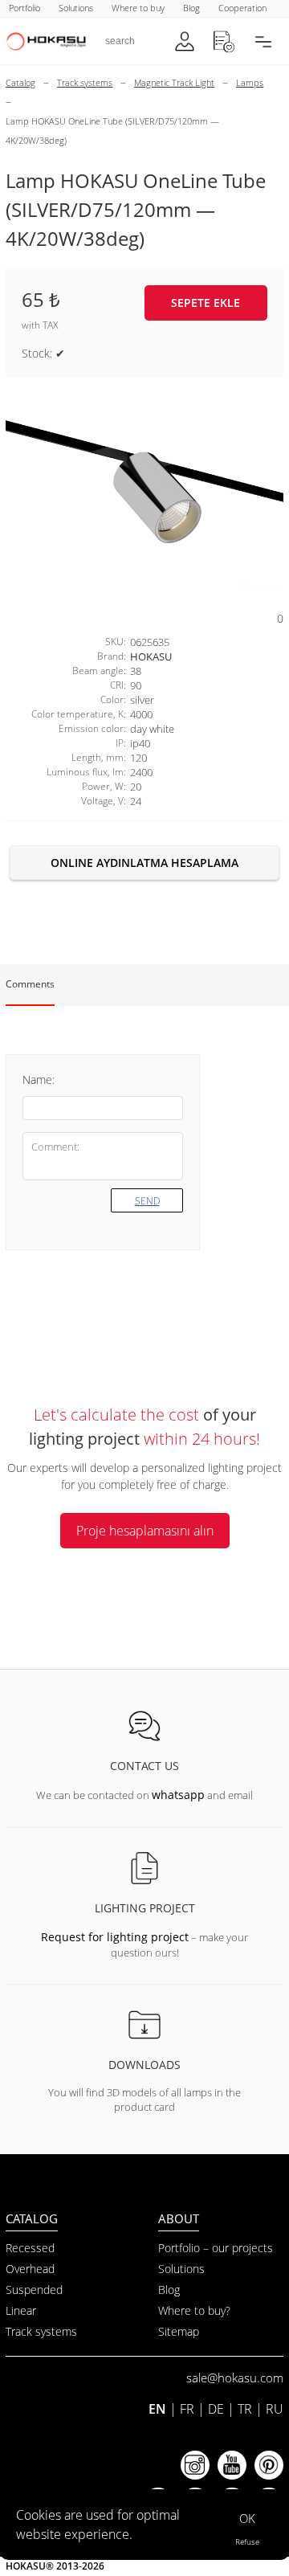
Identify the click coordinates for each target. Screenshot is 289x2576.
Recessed (30, 2248)
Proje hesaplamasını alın (145, 1531)
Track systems (41, 2331)
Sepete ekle (206, 303)
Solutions (181, 2269)
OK (247, 2518)
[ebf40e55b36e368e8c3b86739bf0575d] (144, 494)
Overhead (30, 2269)
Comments (30, 984)
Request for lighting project (115, 1937)
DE (216, 2409)
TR (245, 2409)
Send (147, 1201)
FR (187, 2409)
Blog (169, 2290)
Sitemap (179, 2331)
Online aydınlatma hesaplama (144, 863)
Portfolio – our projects (216, 2248)
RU (275, 2409)
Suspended (34, 2290)
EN (157, 2409)
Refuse (247, 2541)
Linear (21, 2310)
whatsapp (178, 1795)
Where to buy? (194, 2310)
